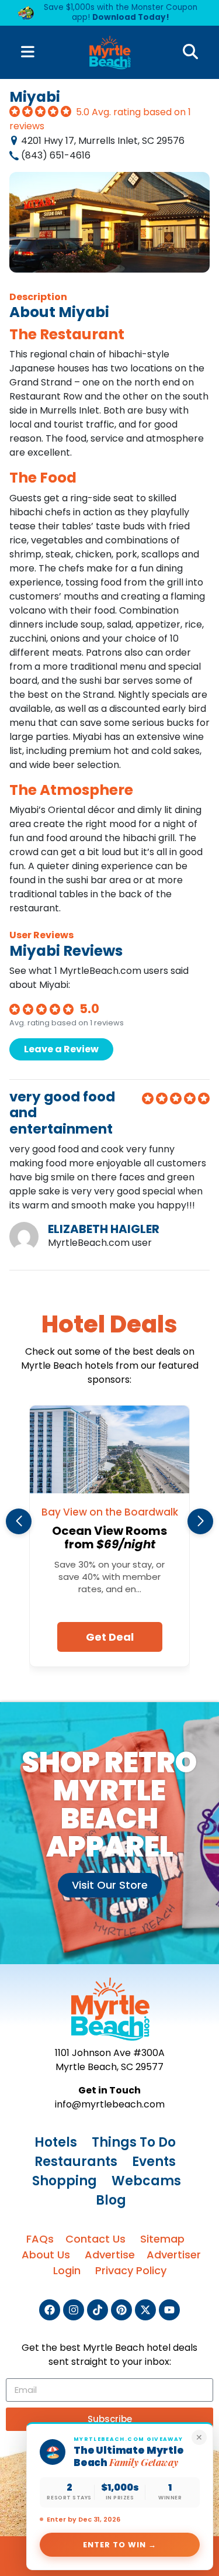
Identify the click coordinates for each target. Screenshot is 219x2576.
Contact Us (95, 2239)
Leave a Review (61, 1049)
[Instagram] (74, 2310)
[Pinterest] (121, 2310)
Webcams (146, 2181)
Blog (111, 2200)
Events (154, 2162)
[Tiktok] (98, 2310)
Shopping (65, 2181)
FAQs (40, 2239)
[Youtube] (169, 2310)
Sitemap (162, 2239)
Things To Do (134, 2142)
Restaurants (76, 2162)
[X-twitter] (145, 2310)
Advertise (110, 2255)
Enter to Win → (120, 2545)
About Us (46, 2255)
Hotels (56, 2142)
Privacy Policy (131, 2270)
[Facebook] (50, 2310)
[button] (19, 1521)
